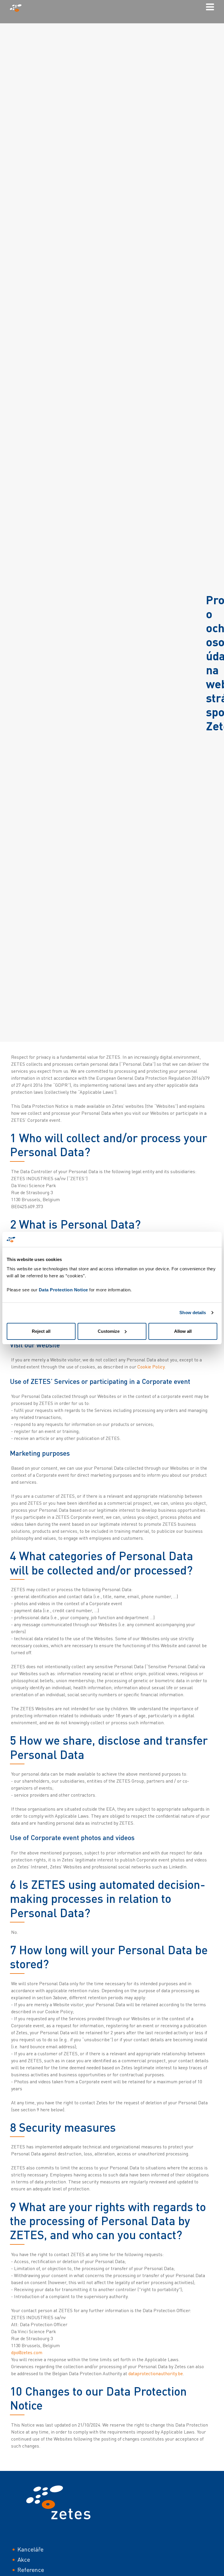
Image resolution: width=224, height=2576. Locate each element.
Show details (193, 1313)
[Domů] (18, 8)
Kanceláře (30, 2549)
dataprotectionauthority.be (156, 2373)
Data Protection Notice (63, 1290)
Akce (24, 2560)
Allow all (183, 1331)
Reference (31, 2570)
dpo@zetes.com (27, 2352)
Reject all (41, 1331)
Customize (109, 1331)
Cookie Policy (151, 1367)
